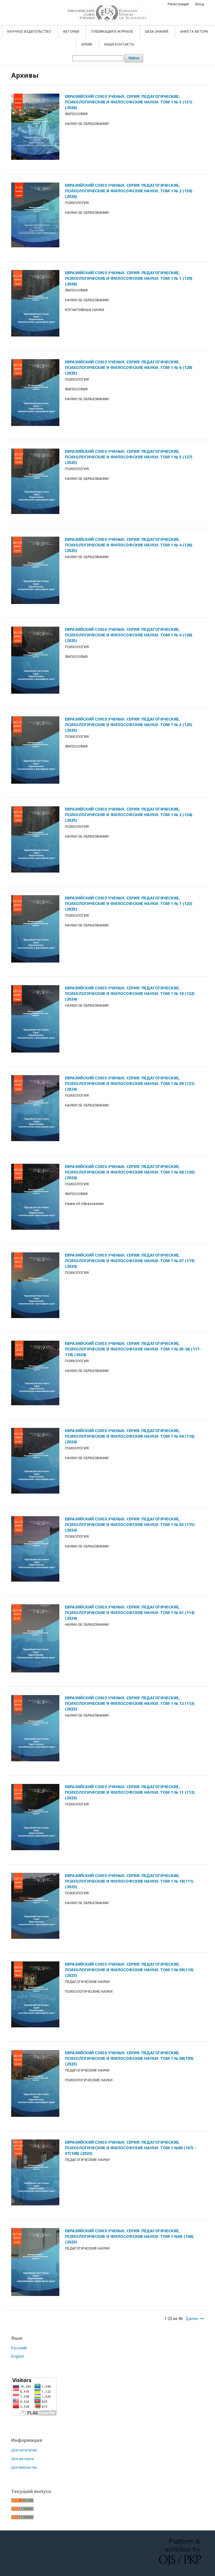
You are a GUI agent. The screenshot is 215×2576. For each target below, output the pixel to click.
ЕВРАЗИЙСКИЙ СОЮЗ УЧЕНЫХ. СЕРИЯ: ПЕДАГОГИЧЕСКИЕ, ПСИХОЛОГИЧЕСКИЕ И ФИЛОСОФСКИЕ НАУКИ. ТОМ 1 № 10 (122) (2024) (130, 993)
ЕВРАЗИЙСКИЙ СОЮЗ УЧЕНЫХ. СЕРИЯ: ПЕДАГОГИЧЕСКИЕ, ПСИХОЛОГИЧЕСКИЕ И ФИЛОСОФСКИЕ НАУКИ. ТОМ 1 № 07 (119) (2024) (130, 1261)
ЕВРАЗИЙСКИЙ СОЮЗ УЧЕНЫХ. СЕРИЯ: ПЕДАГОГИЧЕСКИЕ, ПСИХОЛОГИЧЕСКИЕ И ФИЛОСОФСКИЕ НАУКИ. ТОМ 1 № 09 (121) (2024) (130, 1083)
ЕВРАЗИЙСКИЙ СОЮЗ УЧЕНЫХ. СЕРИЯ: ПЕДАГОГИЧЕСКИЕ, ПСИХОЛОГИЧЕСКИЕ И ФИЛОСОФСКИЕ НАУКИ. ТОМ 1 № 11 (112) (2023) (130, 1792)
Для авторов (23, 2459)
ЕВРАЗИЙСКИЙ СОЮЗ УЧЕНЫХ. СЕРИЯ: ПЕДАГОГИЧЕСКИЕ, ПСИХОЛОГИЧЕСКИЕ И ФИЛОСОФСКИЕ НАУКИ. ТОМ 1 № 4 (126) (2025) (129, 545)
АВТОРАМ (72, 32)
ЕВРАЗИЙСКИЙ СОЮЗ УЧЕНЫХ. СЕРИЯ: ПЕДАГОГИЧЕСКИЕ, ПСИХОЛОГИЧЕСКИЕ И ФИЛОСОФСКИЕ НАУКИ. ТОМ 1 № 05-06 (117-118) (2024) (133, 1349)
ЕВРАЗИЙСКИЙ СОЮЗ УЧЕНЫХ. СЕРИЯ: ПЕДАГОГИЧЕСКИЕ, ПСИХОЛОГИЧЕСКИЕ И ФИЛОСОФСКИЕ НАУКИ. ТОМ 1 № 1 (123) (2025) (129, 903)
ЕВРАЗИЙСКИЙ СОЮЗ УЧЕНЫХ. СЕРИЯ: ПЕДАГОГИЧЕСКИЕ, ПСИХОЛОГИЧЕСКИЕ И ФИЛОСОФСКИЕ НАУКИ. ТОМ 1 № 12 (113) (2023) (130, 1703)
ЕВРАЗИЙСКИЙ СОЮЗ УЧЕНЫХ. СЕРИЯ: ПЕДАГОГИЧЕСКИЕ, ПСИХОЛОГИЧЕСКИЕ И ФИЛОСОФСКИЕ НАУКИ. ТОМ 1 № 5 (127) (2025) (129, 457)
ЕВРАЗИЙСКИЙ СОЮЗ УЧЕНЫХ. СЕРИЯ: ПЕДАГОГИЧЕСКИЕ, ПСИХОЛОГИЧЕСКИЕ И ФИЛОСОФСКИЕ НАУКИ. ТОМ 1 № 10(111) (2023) (129, 1881)
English (18, 2356)
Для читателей (24, 2450)
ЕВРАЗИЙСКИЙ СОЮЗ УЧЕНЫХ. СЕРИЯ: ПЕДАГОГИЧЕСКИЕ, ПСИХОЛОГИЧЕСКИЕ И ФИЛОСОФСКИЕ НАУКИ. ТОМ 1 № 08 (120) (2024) (130, 1172)
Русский (19, 2348)
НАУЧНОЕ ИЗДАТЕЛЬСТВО (30, 32)
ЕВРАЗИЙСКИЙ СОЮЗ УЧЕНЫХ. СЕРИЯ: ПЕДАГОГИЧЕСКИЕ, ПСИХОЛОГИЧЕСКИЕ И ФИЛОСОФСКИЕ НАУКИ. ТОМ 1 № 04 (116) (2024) (130, 1436)
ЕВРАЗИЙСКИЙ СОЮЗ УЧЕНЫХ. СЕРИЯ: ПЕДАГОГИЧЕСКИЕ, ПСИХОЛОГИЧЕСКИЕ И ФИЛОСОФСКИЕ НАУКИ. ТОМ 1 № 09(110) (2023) (129, 1970)
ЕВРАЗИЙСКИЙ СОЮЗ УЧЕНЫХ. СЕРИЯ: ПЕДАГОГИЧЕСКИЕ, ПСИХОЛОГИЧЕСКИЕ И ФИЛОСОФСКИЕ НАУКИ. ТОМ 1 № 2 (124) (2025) (129, 815)
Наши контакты (119, 44)
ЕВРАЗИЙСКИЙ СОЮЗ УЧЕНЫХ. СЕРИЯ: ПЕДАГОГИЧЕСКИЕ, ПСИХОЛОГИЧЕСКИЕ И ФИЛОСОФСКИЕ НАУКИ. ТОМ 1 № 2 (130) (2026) (129, 191)
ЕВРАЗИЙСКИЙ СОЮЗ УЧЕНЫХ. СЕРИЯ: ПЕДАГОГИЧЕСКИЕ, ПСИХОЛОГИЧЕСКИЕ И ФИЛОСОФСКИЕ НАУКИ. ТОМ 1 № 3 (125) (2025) (129, 725)
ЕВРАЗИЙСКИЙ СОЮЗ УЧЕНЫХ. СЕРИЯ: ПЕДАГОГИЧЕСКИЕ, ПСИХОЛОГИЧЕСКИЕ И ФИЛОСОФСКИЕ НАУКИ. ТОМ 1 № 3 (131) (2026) (129, 102)
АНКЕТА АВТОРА (194, 32)
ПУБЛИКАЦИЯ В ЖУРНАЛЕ (113, 32)
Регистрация (178, 4)
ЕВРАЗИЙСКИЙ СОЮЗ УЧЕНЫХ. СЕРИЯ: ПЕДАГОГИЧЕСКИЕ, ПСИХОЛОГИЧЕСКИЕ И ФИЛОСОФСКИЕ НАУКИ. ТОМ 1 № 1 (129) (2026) (129, 278)
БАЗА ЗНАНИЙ (157, 32)
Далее (192, 2319)
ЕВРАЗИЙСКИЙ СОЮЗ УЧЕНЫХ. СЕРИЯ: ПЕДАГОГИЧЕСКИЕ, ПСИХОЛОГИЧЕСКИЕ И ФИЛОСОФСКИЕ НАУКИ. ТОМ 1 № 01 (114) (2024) (130, 1612)
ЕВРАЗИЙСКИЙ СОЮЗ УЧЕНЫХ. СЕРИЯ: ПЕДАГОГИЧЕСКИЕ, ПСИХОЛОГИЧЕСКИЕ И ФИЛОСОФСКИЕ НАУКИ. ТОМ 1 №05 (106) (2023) (129, 2236)
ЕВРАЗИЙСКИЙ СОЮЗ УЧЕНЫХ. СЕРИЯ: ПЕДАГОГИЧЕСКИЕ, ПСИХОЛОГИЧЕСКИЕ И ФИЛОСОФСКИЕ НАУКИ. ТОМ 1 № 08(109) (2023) (129, 2058)
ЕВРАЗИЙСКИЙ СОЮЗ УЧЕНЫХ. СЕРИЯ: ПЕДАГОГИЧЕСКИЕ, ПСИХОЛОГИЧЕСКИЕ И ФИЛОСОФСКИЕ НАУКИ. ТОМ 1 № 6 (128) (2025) (129, 367)
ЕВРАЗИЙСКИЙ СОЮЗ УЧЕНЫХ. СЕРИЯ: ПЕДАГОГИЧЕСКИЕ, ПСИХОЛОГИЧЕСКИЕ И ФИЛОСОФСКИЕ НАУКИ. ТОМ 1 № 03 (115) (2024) (130, 1524)
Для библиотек (24, 2467)
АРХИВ (87, 44)
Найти (134, 58)
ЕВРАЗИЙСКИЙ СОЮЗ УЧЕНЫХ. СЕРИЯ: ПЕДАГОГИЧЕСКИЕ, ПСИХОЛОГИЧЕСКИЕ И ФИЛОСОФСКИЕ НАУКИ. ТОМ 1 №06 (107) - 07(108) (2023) (131, 2148)
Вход (200, 4)
